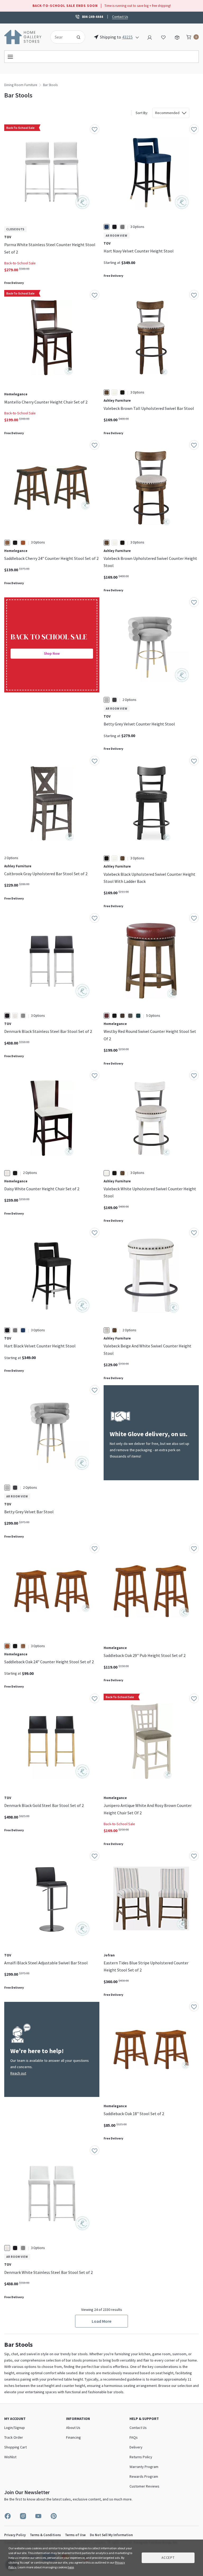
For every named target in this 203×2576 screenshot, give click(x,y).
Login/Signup (15, 2428)
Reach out (18, 2073)
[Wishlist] (163, 37)
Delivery (136, 2447)
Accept (168, 2558)
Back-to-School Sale (20, 263)
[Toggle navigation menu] (101, 57)
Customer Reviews (144, 2486)
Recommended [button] (167, 113)
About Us (73, 2428)
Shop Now (52, 654)
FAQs (134, 2437)
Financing (73, 2437)
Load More (101, 2321)
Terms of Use (75, 2535)
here (71, 2567)
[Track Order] (177, 37)
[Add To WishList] (95, 129)
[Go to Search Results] (79, 37)
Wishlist (10, 2457)
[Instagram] (23, 2516)
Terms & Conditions (45, 2535)
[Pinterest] (54, 2516)
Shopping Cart (15, 2447)
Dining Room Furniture (21, 85)
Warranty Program (144, 2467)
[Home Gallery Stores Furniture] (23, 36)
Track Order (14, 2437)
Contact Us (120, 16)
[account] (150, 37)
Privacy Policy (15, 2535)
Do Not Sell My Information (111, 2535)
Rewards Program (144, 2476)
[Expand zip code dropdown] (137, 37)
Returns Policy (141, 2457)
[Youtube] (38, 2516)
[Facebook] (8, 2516)
